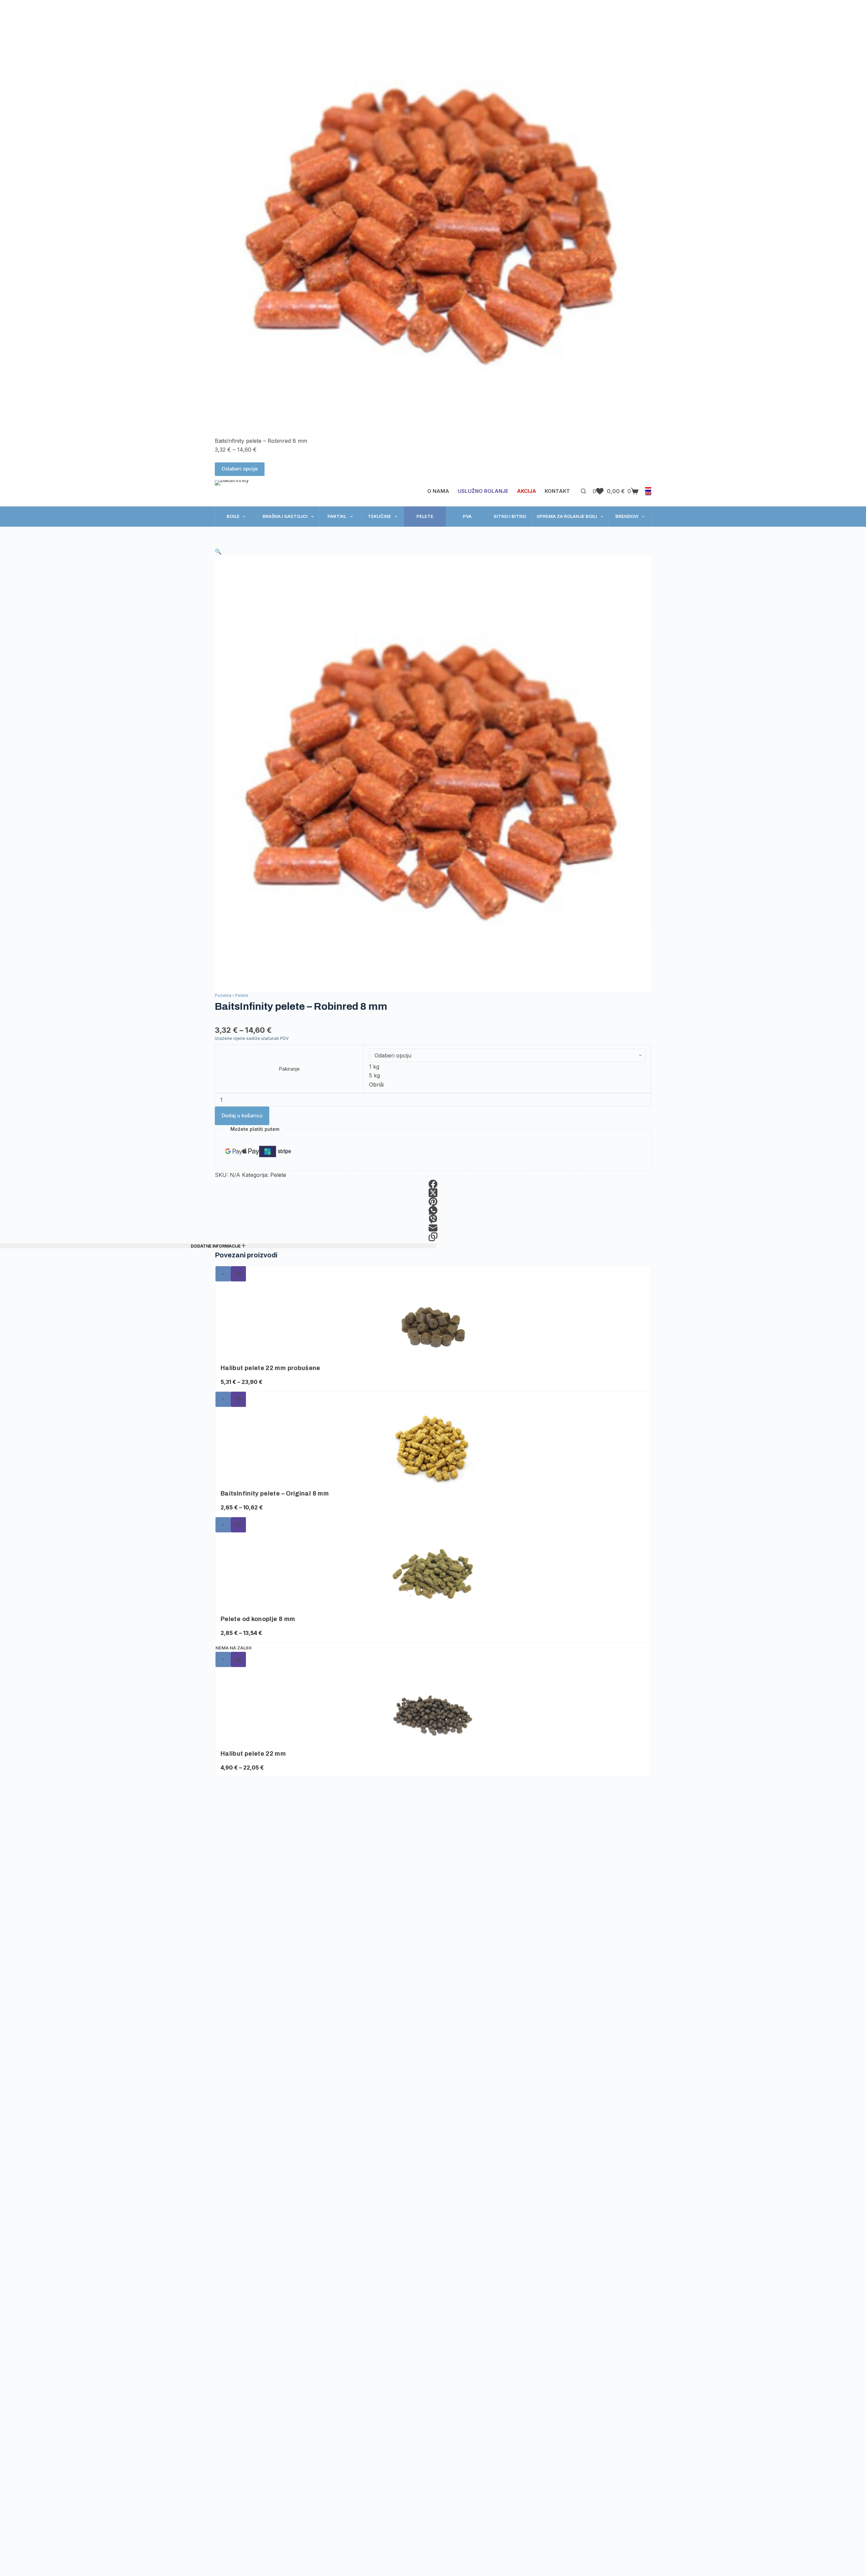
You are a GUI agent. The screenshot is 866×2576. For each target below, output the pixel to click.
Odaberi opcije (240, 469)
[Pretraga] (583, 491)
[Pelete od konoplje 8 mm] (433, 1574)
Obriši (376, 1085)
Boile (233, 516)
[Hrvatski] (648, 489)
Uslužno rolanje (483, 491)
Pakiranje (289, 1069)
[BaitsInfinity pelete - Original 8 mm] (433, 1448)
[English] (648, 493)
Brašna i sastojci (285, 516)
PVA (467, 516)
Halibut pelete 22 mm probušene (270, 1368)
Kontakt (557, 491)
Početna (223, 995)
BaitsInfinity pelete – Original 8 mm (275, 1494)
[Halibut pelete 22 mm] (433, 1708)
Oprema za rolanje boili (567, 516)
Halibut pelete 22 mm (253, 1754)
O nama (438, 491)
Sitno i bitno (510, 516)
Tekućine (379, 516)
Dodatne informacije (216, 1246)
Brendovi (627, 516)
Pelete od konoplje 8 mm (258, 1619)
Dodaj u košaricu (242, 1115)
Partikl (337, 516)
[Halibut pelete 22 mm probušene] (433, 1323)
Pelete (425, 516)
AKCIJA (527, 491)
